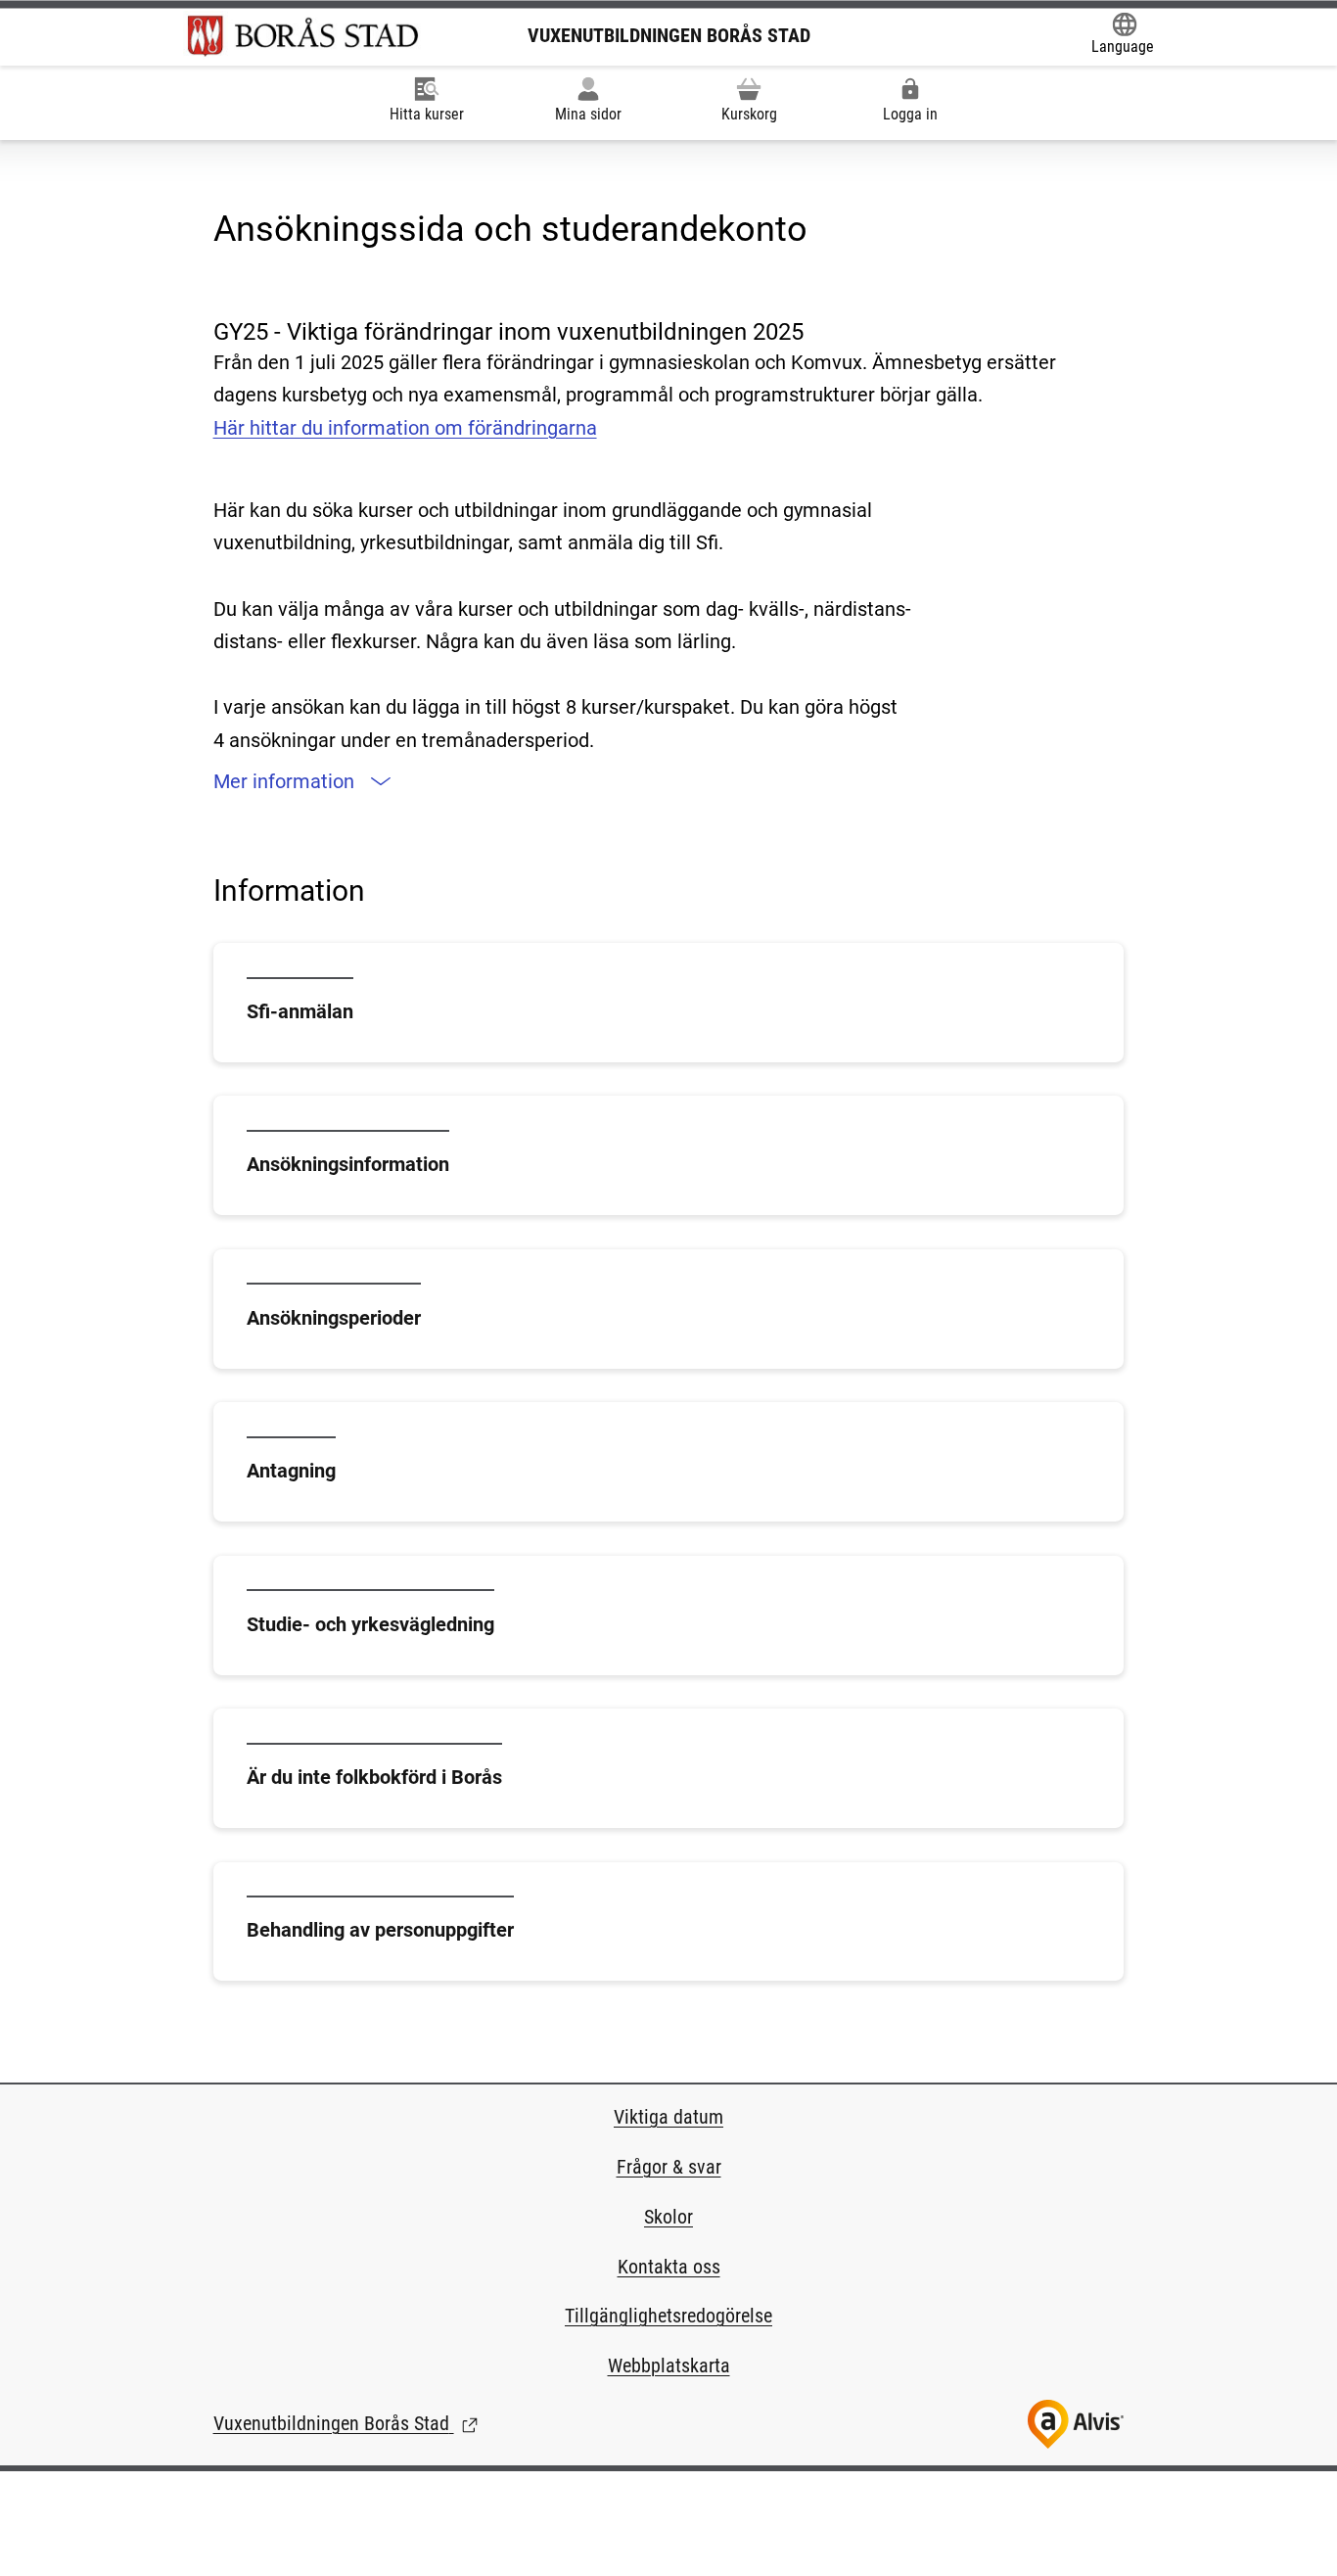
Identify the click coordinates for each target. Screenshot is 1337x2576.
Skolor (668, 2217)
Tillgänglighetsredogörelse (668, 2316)
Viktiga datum (668, 2117)
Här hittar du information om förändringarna (405, 428)
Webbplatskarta (669, 2365)
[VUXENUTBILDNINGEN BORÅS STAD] (303, 35)
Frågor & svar (669, 2167)
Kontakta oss (669, 2267)
